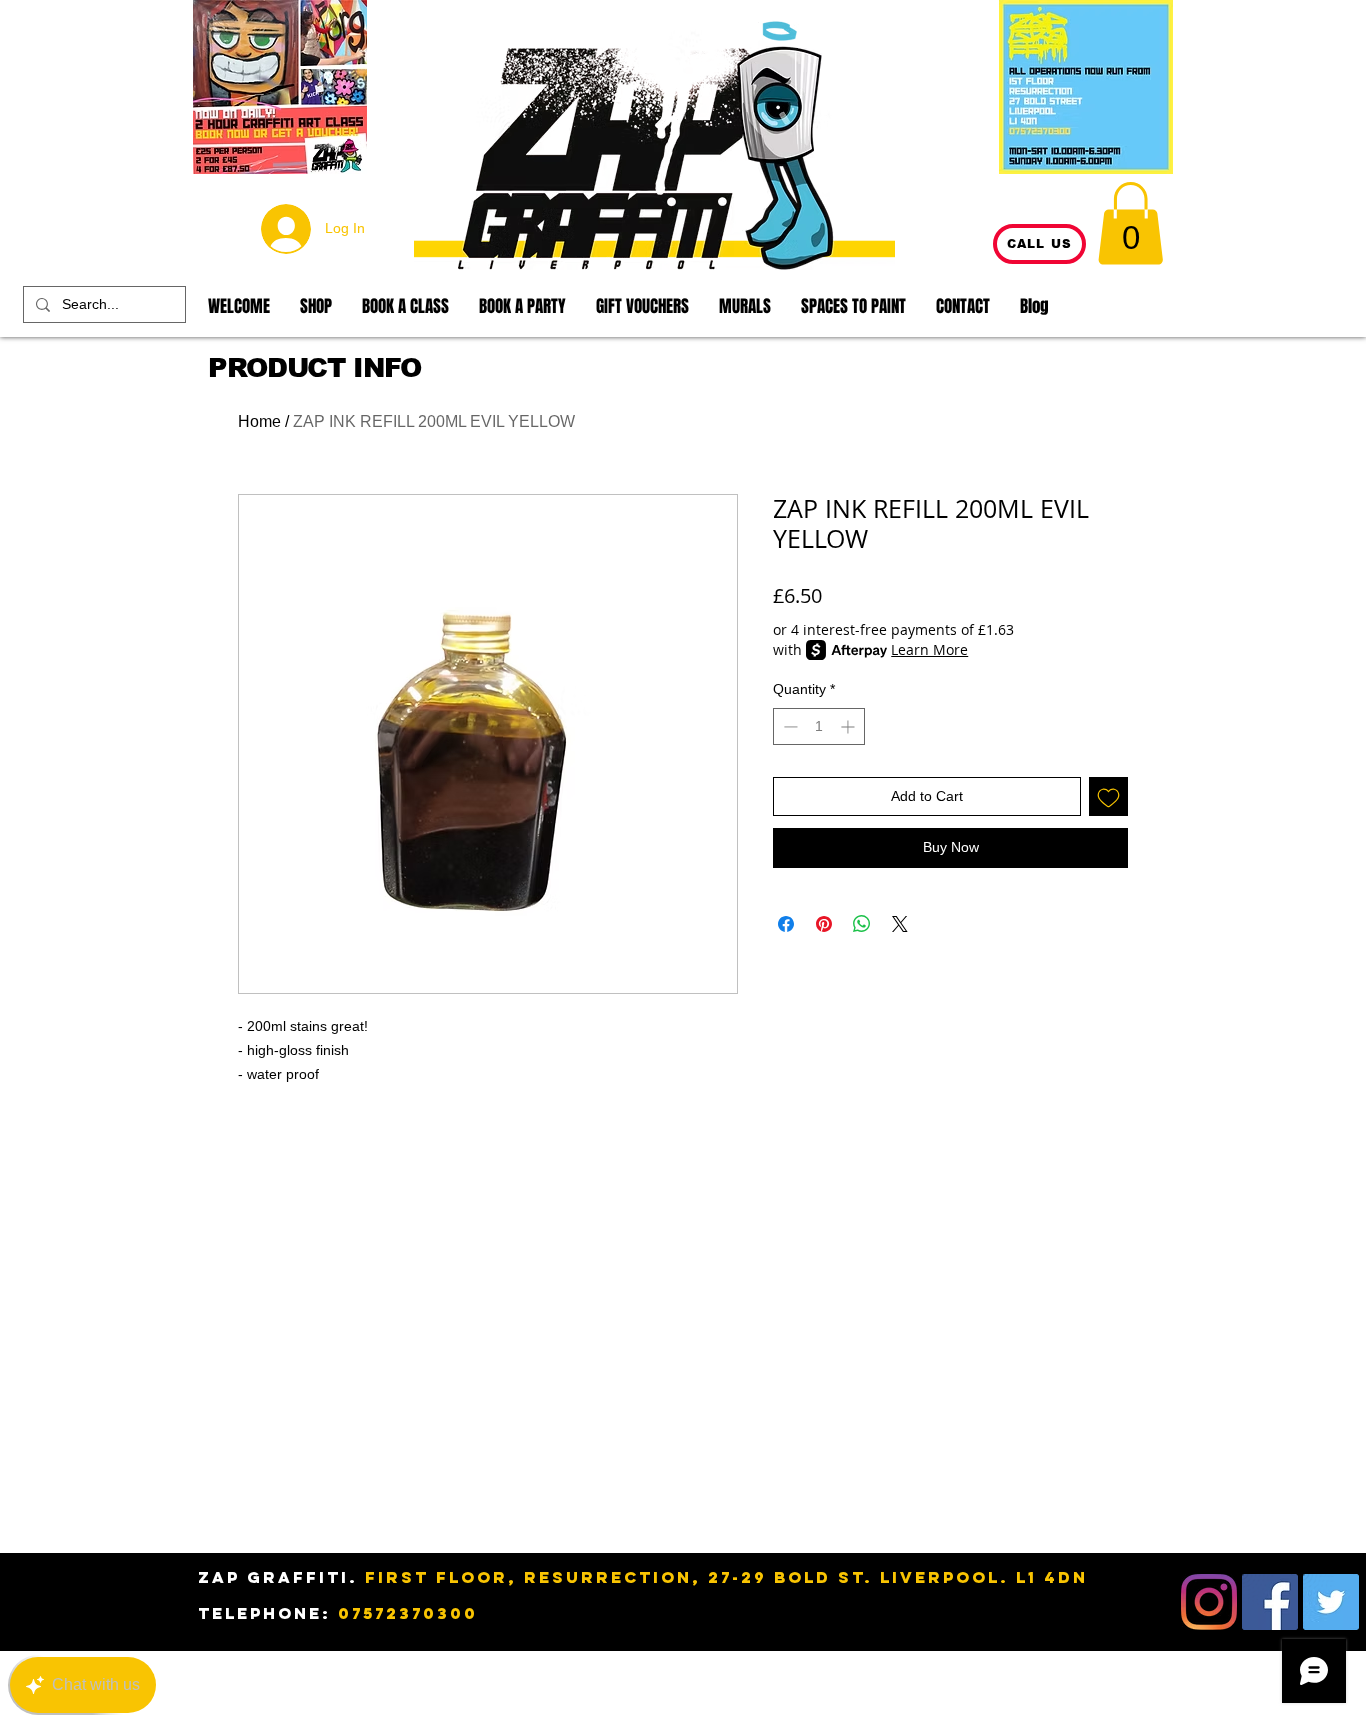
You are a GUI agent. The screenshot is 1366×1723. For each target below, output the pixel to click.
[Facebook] (1270, 1602)
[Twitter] (1331, 1602)
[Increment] (849, 726)
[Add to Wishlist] (1108, 796)
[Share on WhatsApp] (862, 924)
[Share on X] (900, 924)
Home (259, 421)
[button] (1130, 223)
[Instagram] (1209, 1602)
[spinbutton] (819, 726)
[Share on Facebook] (786, 924)
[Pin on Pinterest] (824, 924)
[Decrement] (788, 726)
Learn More (929, 649)
